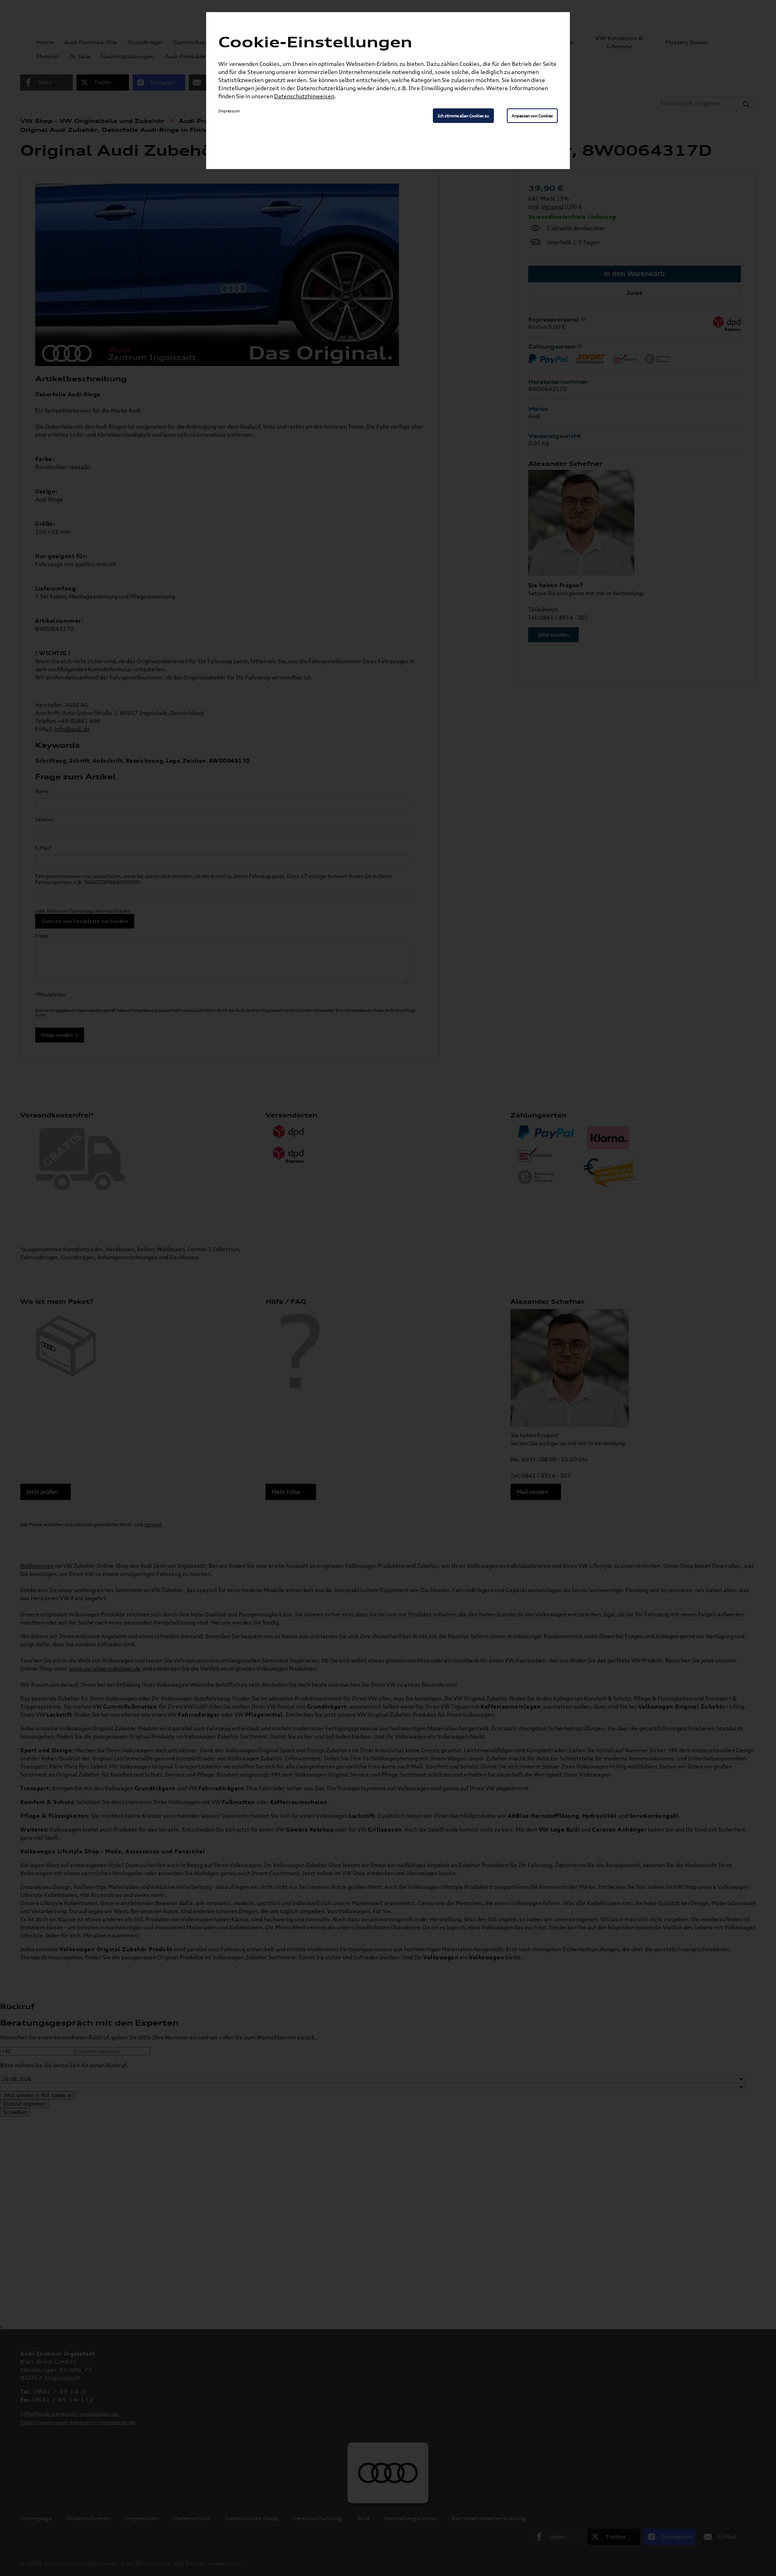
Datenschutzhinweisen (304, 96)
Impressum (229, 111)
